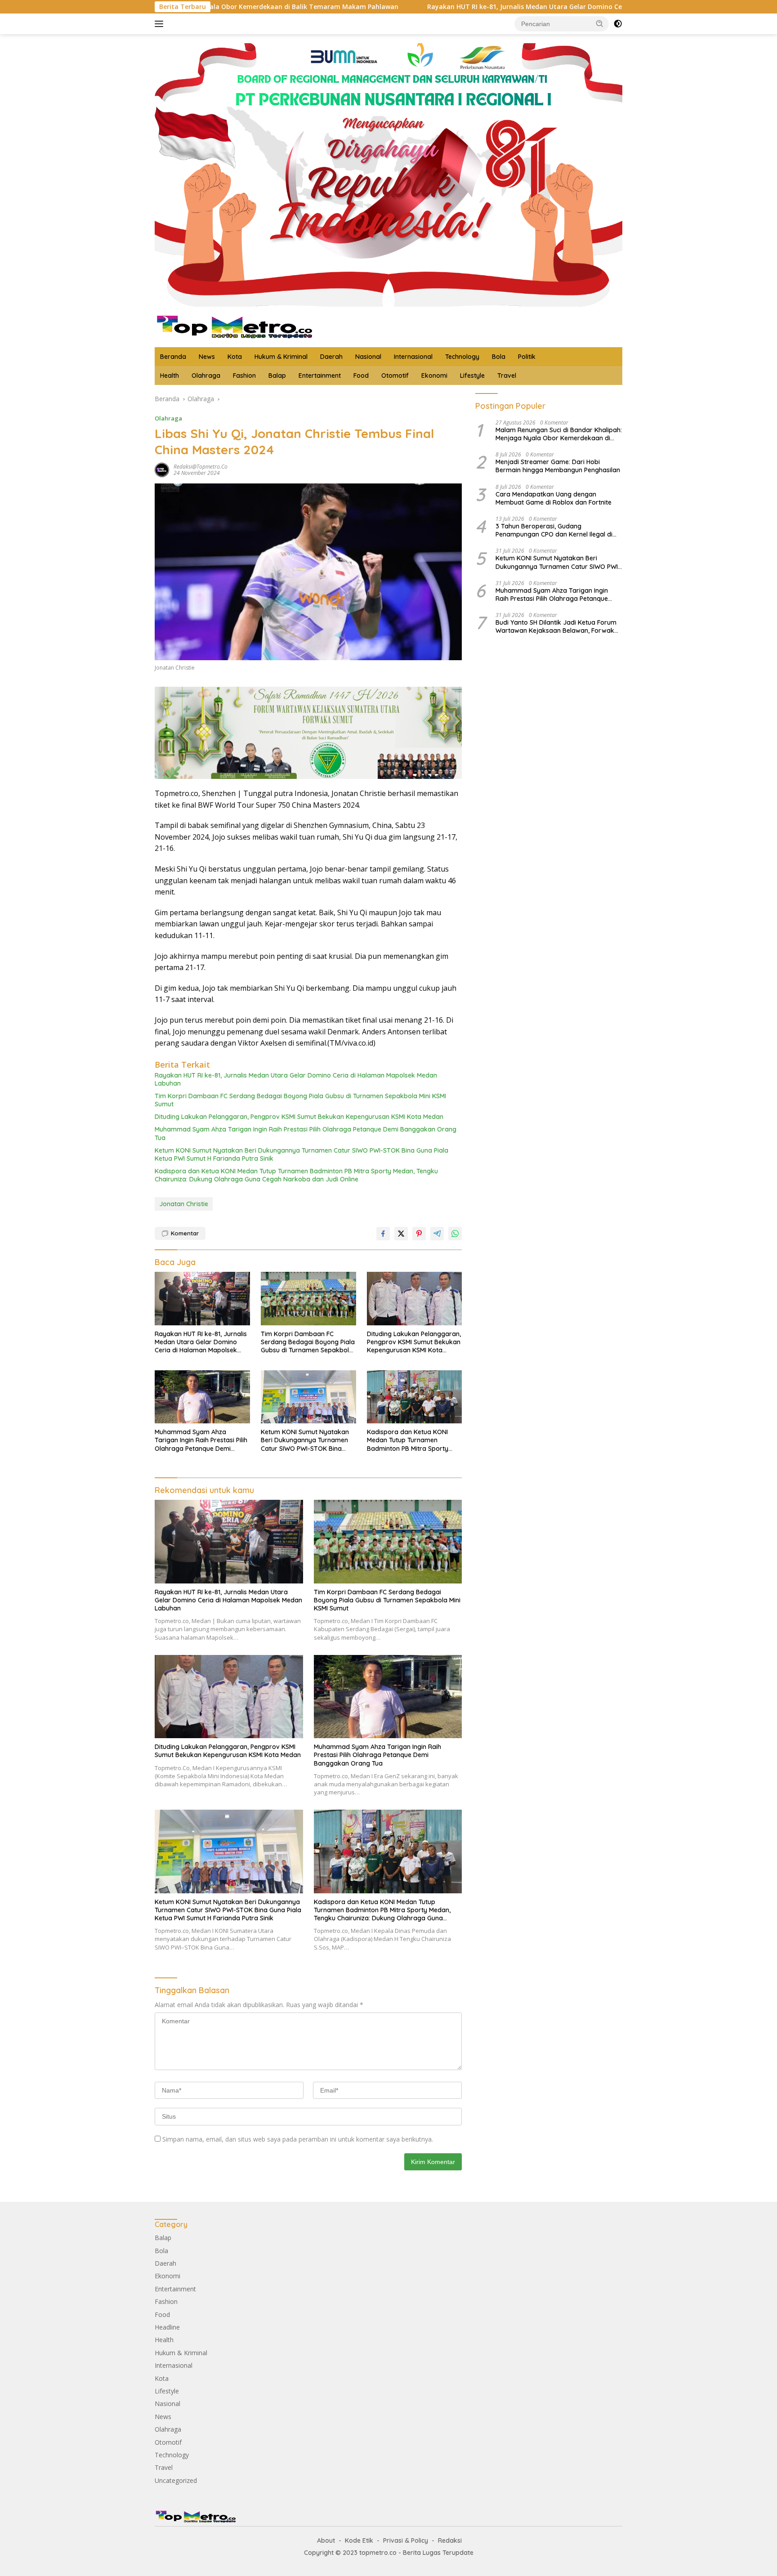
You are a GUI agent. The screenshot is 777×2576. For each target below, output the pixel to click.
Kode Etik (359, 2540)
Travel (507, 376)
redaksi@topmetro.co (201, 467)
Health (170, 376)
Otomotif (395, 376)
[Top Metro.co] (233, 326)
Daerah (331, 357)
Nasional (368, 357)
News (207, 357)
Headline (167, 2327)
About (326, 2540)
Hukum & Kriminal (281, 357)
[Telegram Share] (437, 1234)
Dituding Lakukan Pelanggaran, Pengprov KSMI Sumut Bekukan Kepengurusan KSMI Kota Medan (299, 1117)
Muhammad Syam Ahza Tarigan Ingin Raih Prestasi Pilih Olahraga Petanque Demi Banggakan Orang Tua (306, 1133)
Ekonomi (434, 376)
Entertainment (320, 376)
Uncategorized (176, 2480)
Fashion (244, 376)
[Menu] (161, 24)
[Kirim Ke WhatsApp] (455, 1234)
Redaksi (450, 2540)
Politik (527, 357)
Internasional (413, 357)
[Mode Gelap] (618, 24)
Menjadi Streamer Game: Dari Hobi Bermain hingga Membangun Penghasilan (558, 466)
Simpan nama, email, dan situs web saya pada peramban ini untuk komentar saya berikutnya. (298, 2139)
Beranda (173, 357)
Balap (277, 376)
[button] (600, 23)
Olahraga (206, 376)
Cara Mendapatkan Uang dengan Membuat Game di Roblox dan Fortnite (554, 498)
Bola (499, 357)
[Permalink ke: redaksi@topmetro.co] (162, 469)
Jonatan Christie (184, 1204)
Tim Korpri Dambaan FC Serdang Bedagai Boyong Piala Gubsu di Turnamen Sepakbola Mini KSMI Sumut (300, 1100)
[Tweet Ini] (401, 1234)
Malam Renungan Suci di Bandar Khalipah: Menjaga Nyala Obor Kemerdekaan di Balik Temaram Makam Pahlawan (559, 434)
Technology (462, 357)
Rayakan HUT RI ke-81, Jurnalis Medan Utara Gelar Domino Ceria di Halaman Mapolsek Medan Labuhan (470, 7)
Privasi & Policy (406, 2540)
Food (361, 376)
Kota (235, 357)
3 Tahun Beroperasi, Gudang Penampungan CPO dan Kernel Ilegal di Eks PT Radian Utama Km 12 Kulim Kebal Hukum (556, 530)
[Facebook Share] (383, 1234)
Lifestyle (472, 376)
